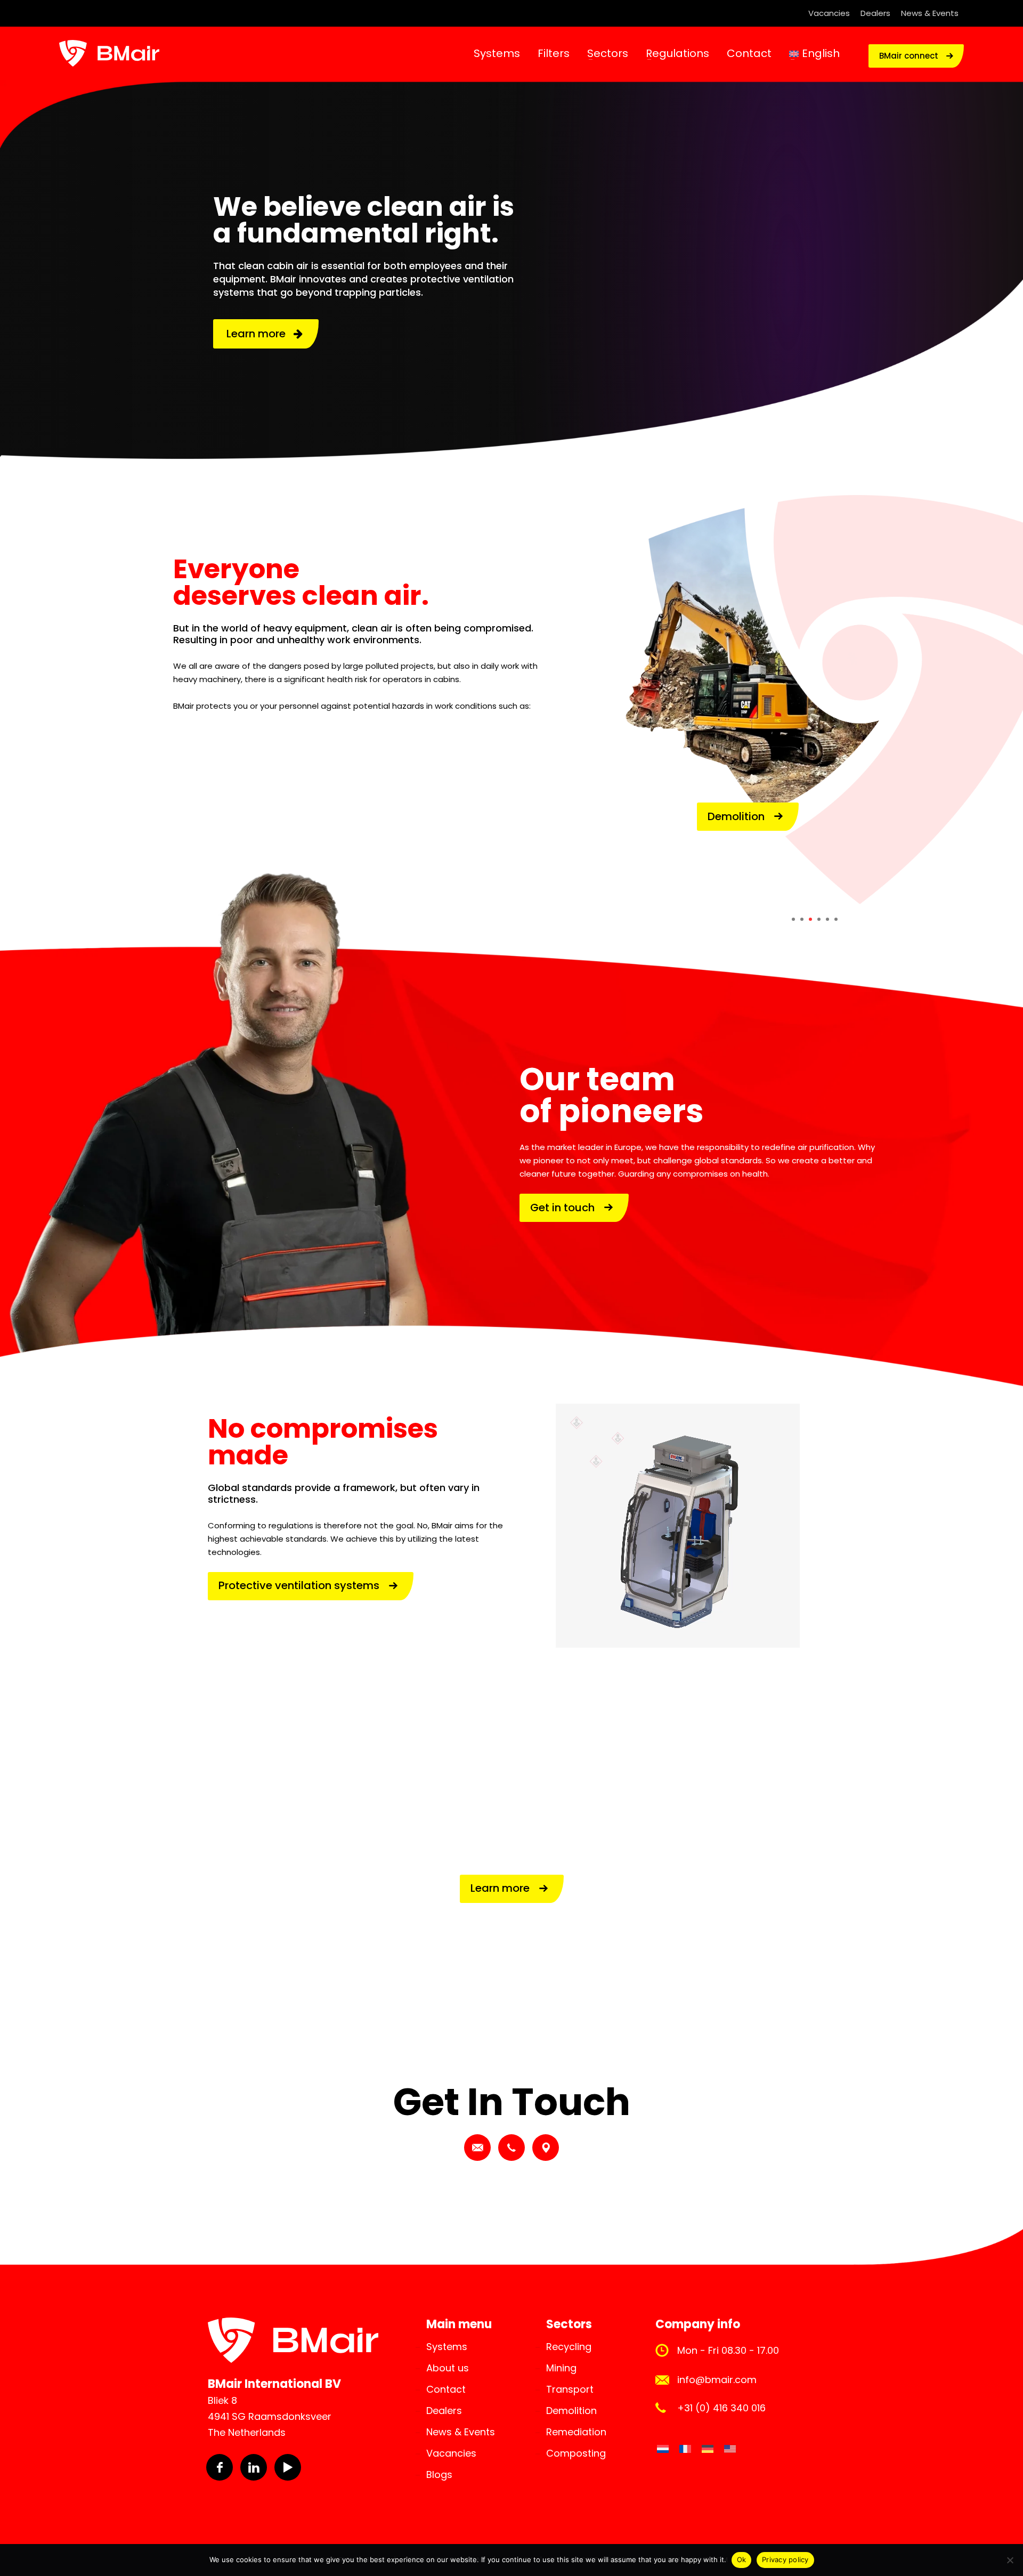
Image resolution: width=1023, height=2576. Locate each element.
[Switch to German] (708, 2449)
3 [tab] (810, 919)
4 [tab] (819, 919)
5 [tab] (827, 919)
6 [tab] (836, 919)
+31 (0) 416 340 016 (721, 2408)
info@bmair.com (717, 2380)
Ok (742, 2559)
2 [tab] (802, 919)
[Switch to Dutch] (663, 2449)
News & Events (930, 13)
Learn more (260, 334)
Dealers (875, 13)
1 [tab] (793, 919)
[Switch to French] (685, 2449)
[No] (1010, 2560)
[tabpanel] (814, 704)
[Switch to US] (730, 2449)
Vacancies (829, 13)
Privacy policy (785, 2559)
